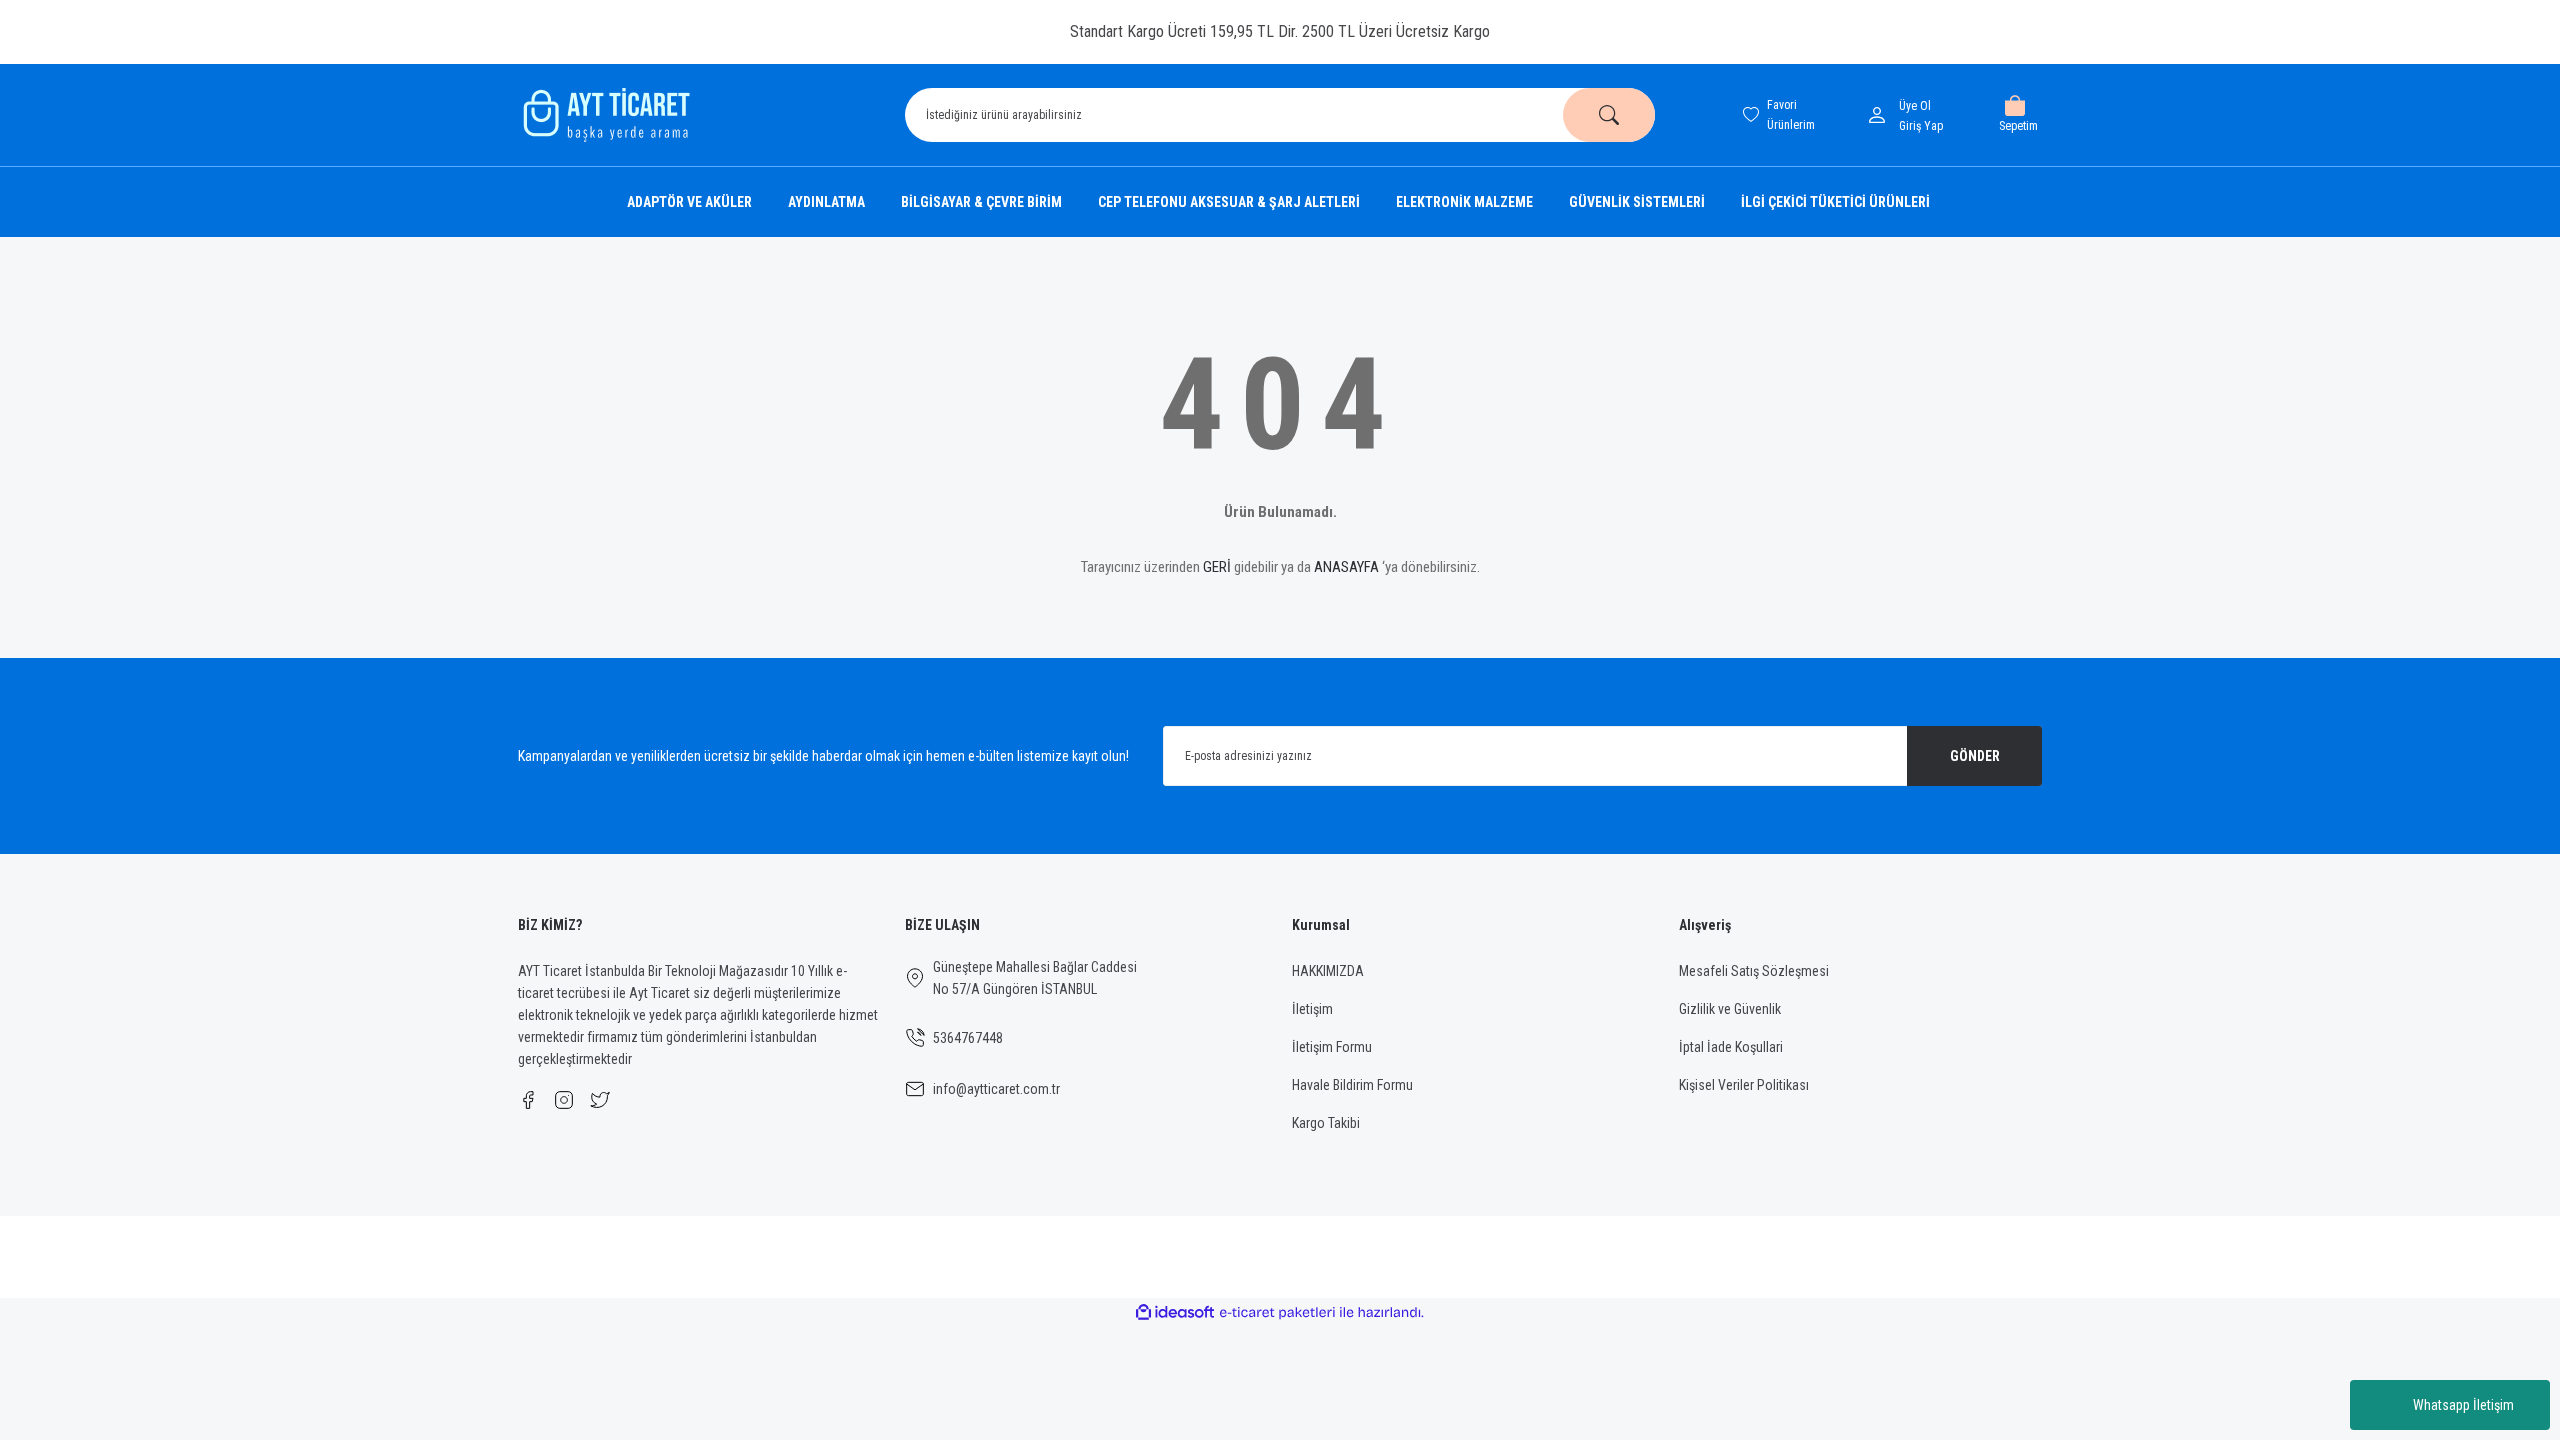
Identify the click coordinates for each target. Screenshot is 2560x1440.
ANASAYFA (1346, 567)
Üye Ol (1915, 106)
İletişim (1312, 1009)
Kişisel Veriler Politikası (1744, 1085)
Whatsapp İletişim (2463, 1405)
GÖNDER (1975, 756)
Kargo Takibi (1326, 1123)
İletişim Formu (1332, 1047)
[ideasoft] (1175, 1312)
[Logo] (604, 115)
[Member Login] (1881, 115)
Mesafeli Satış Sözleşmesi (1754, 971)
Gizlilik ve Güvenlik (1730, 1009)
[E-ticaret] (1277, 1313)
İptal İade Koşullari (1731, 1047)
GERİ (1217, 567)
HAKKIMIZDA (1328, 971)
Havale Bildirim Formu (1352, 1085)
